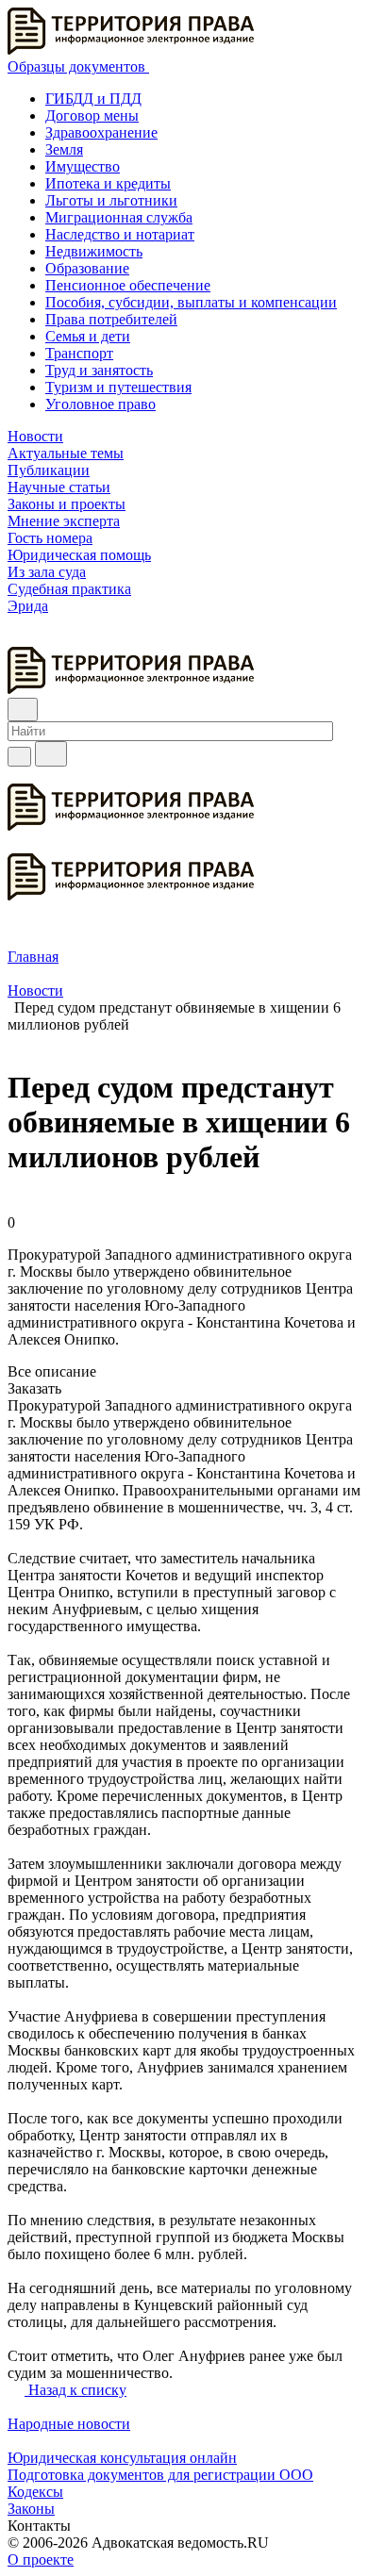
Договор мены (92, 116)
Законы (31, 2509)
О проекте (41, 2559)
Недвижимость (94, 251)
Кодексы (35, 2492)
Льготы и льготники (111, 200)
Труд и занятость (99, 370)
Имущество (83, 166)
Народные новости (69, 2424)
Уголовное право (100, 404)
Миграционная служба (119, 217)
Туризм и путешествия (118, 387)
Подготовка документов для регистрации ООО (160, 2475)
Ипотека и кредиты (108, 183)
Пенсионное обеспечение (128, 285)
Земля (64, 149)
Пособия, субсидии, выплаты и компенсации (191, 302)
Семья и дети (88, 336)
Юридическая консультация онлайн (122, 2458)
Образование (87, 268)
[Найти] (51, 754)
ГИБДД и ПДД (93, 99)
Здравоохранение (101, 132)
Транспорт (79, 353)
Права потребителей (111, 319)
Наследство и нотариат (120, 234)
